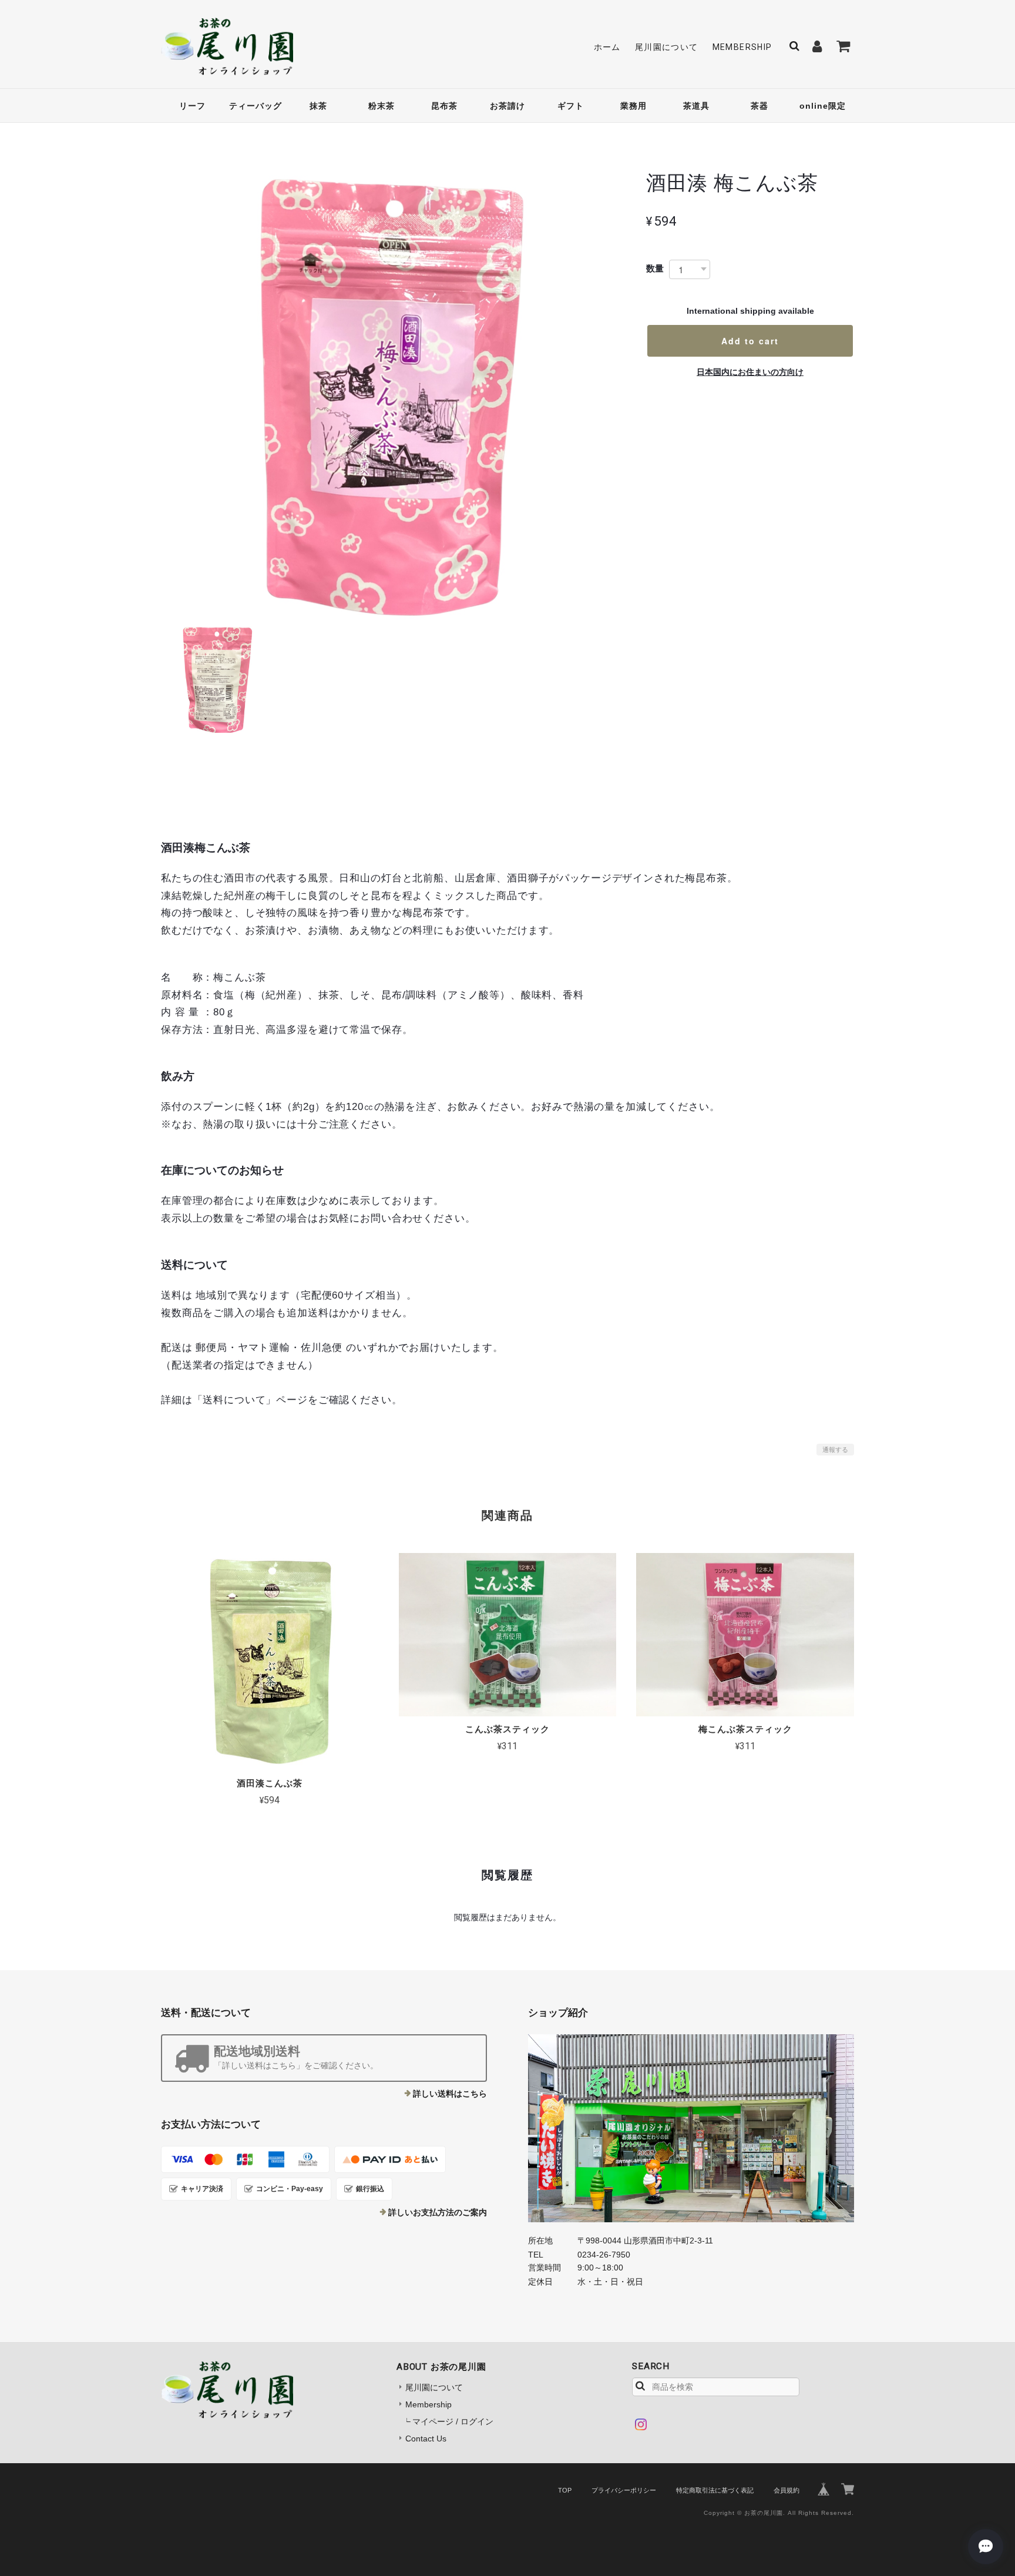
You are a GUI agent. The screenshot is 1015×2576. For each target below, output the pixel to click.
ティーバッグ (256, 106)
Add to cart (750, 341)
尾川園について (667, 47)
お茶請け (508, 106)
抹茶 (318, 106)
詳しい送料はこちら (450, 2094)
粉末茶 (382, 106)
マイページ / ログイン (453, 2421)
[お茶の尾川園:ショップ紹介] (691, 2128)
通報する (835, 1450)
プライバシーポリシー (624, 2490)
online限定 (823, 106)
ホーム (607, 47)
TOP (565, 2490)
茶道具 (696, 106)
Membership (742, 47)
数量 (655, 268)
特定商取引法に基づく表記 (715, 2490)
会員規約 (787, 2490)
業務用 (633, 106)
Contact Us (426, 2439)
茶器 (759, 106)
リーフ (192, 106)
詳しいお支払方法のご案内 (438, 2212)
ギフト (571, 106)
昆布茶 (444, 106)
